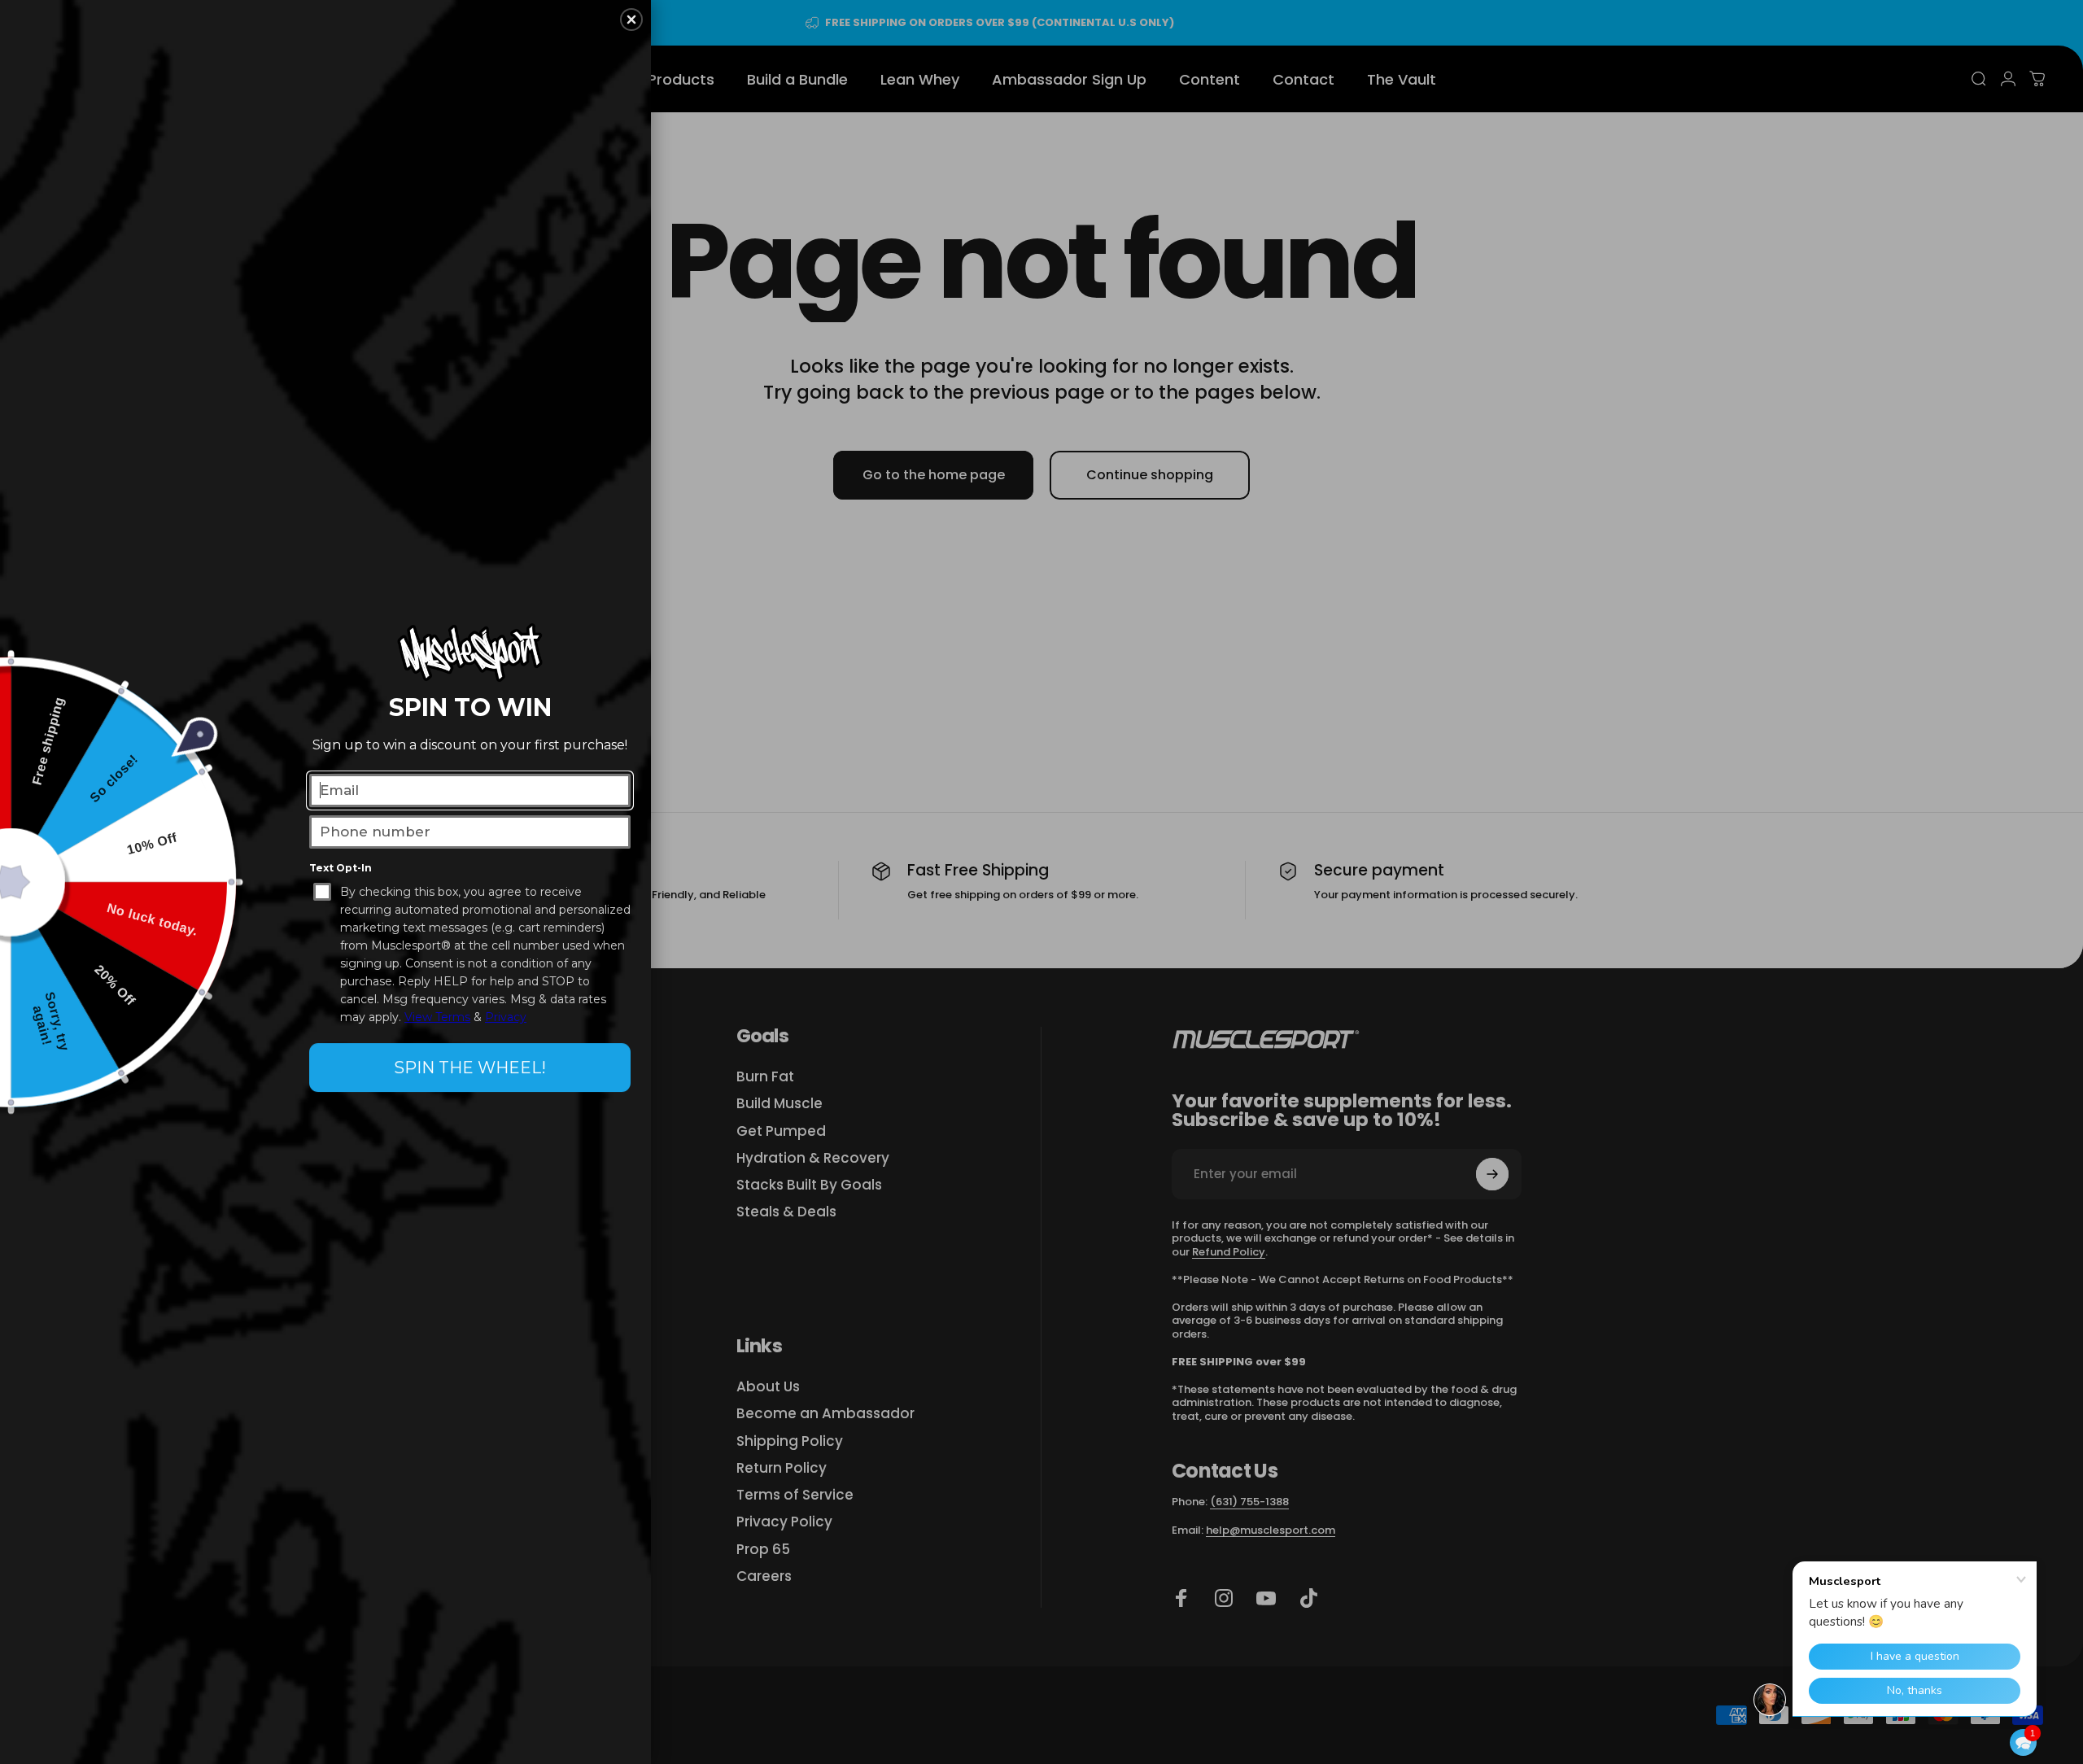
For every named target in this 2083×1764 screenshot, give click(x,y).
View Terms (437, 1017)
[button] (2023, 1742)
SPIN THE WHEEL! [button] (470, 1068)
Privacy (506, 1017)
